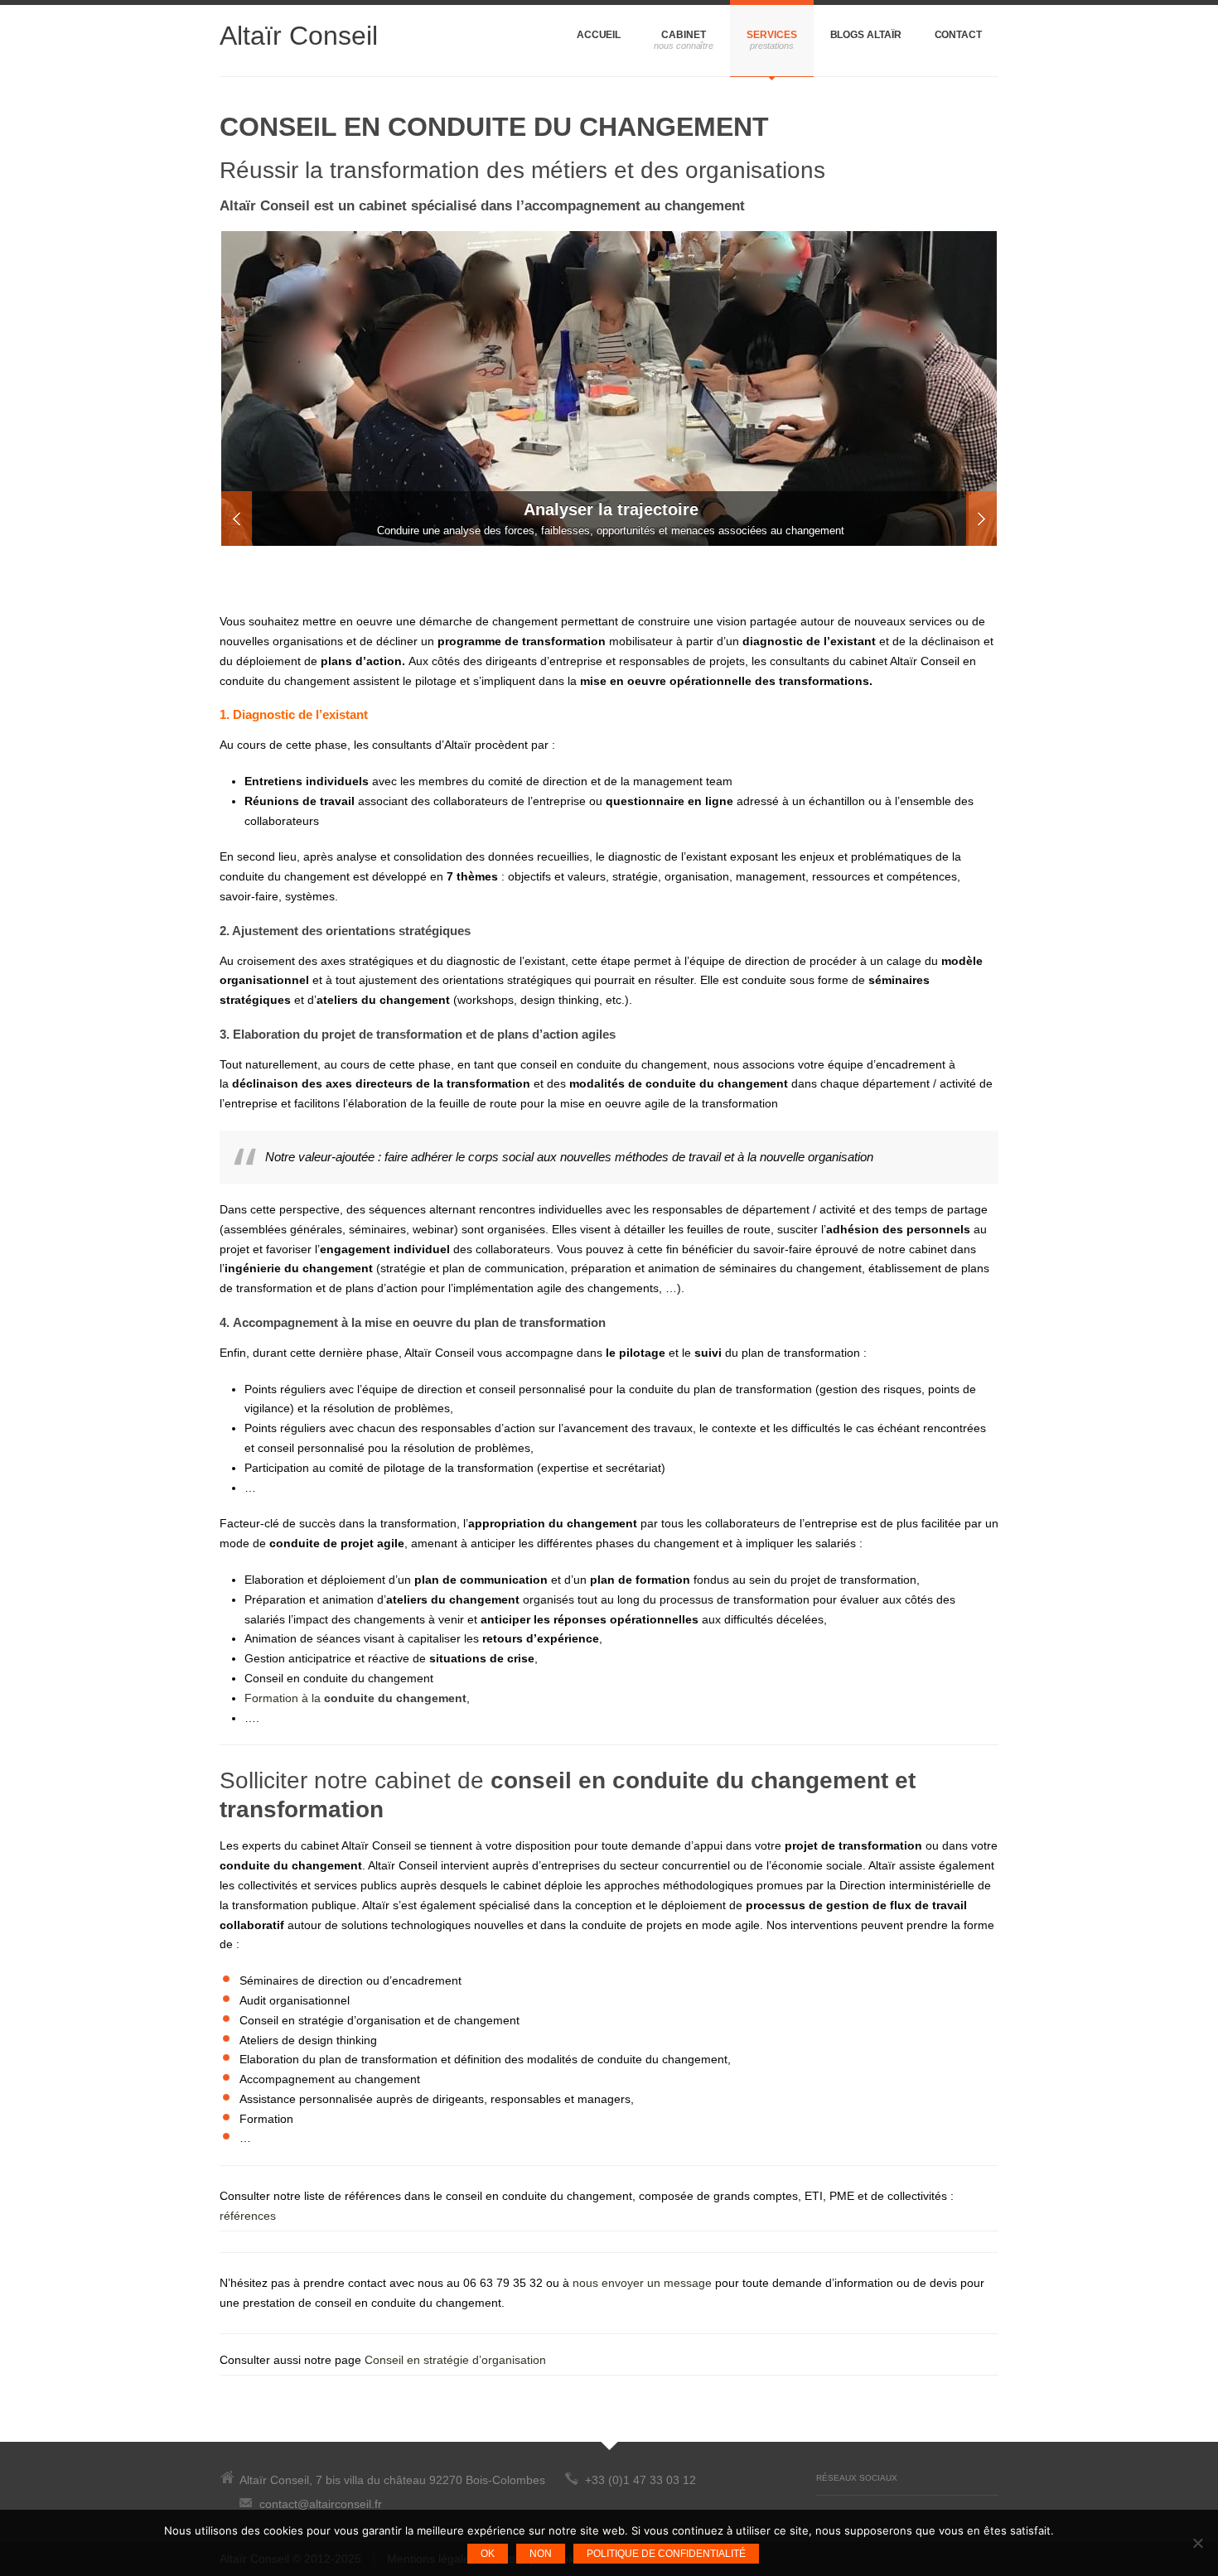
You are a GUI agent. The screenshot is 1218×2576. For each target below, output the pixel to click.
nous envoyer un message (642, 2283)
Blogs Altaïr (866, 35)
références (248, 2216)
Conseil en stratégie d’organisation (455, 2360)
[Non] (1197, 2543)
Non (541, 2554)
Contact (958, 35)
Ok (488, 2554)
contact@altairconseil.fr (321, 2504)
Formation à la (355, 1698)
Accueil (599, 35)
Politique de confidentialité (666, 2554)
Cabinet (683, 35)
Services (771, 35)
